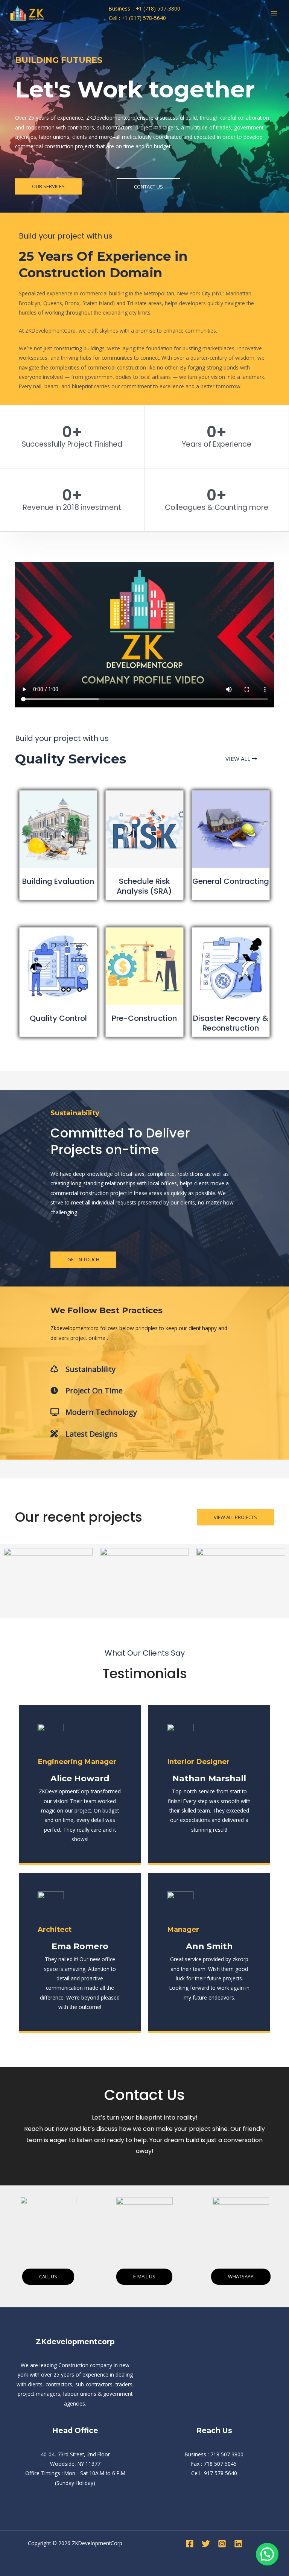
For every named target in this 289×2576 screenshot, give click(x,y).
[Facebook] (190, 2544)
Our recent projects (79, 1517)
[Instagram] (222, 2544)
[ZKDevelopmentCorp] (30, 13)
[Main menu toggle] (274, 13)
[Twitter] (206, 2544)
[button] (267, 2554)
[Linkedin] (238, 2544)
